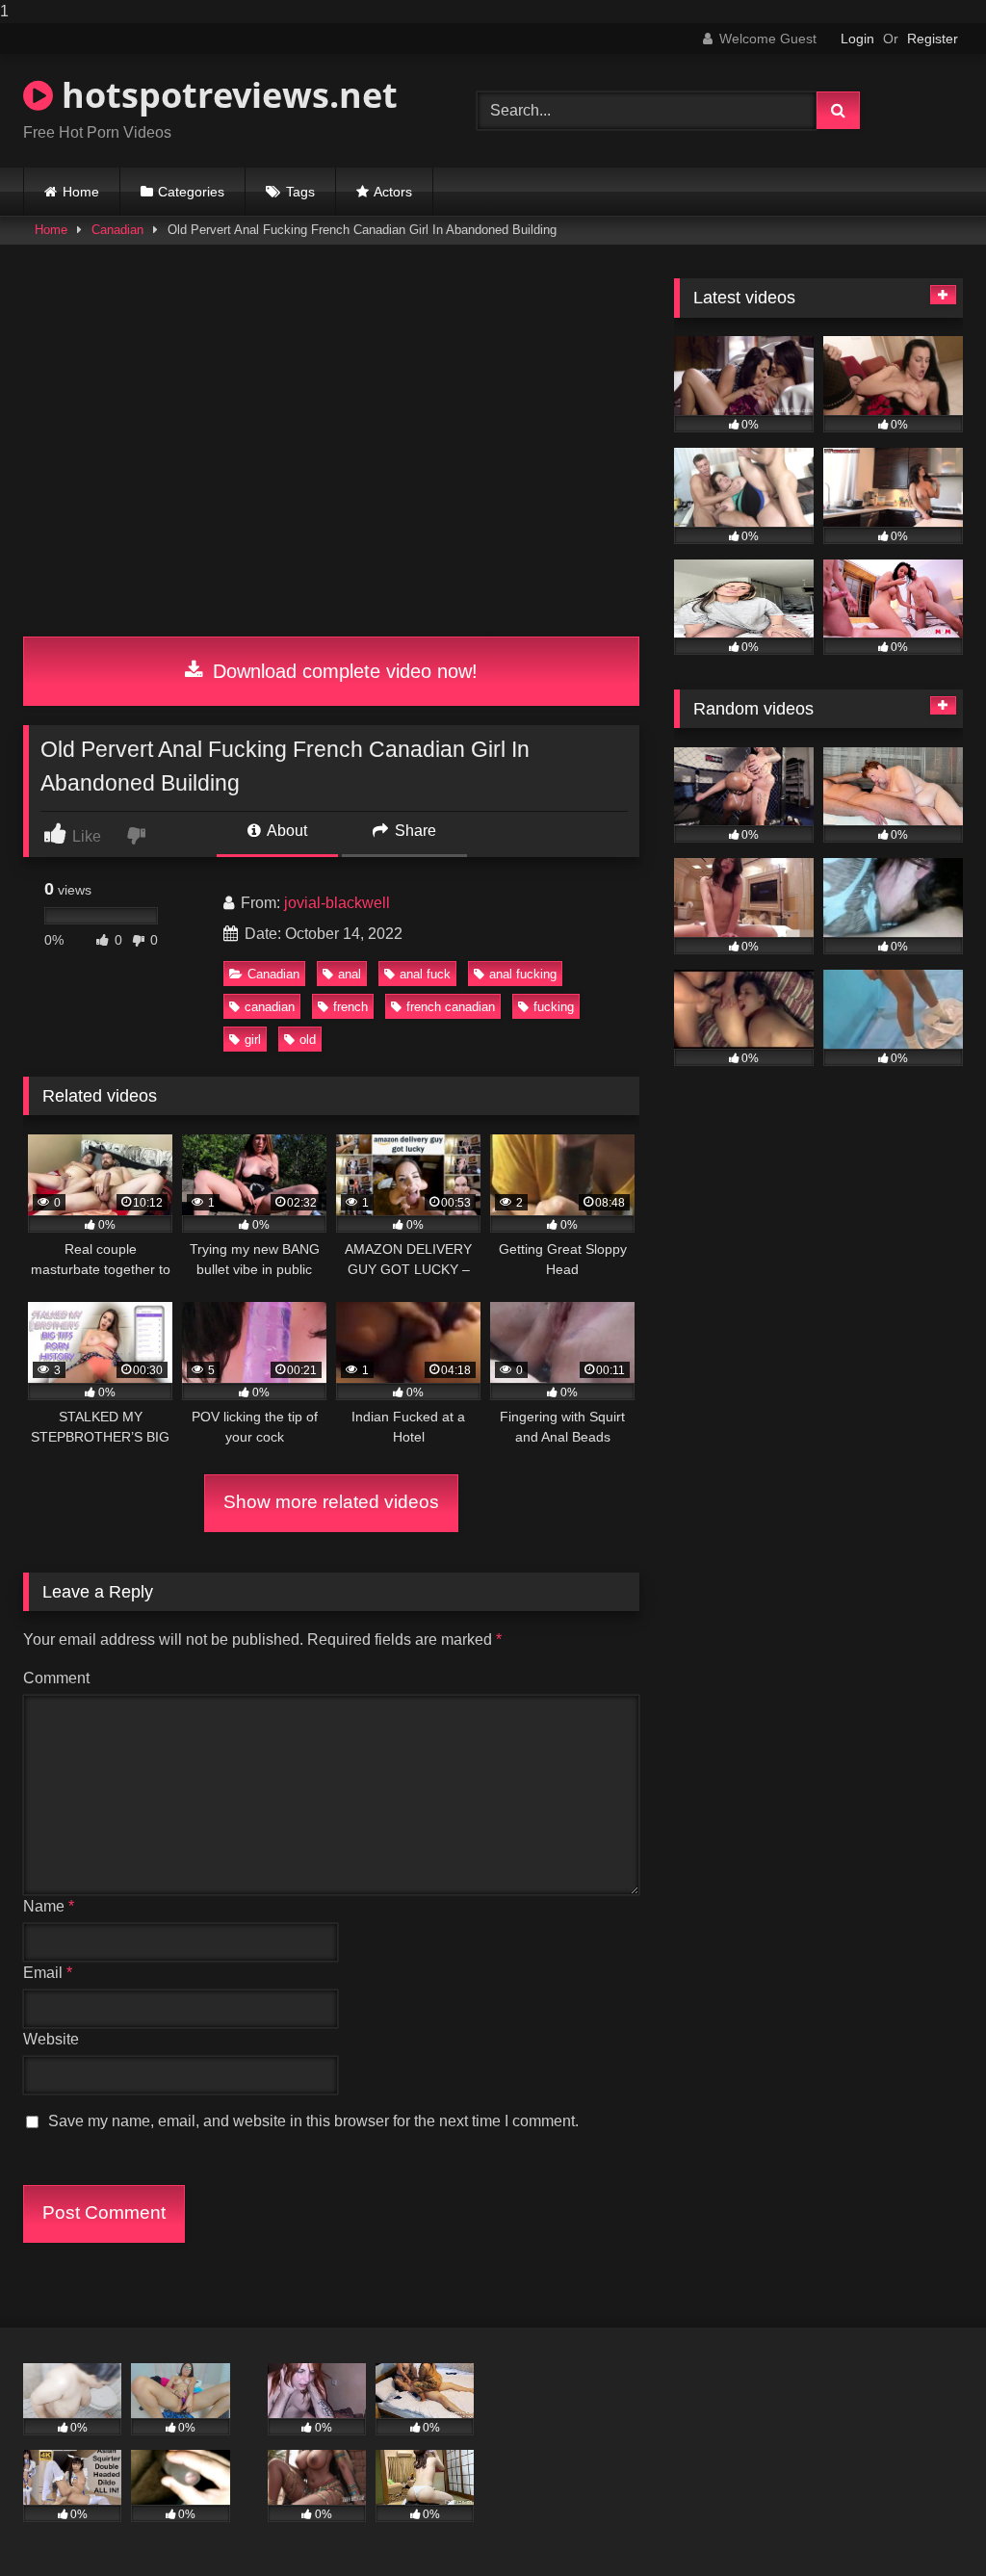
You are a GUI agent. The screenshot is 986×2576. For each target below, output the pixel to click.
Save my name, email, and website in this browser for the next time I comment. (313, 2121)
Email (48, 1973)
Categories (191, 192)
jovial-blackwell (337, 903)
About (285, 831)
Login (857, 39)
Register (933, 39)
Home (81, 192)
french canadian (451, 1007)
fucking (554, 1007)
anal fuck (425, 974)
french (350, 1007)
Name (49, 1906)
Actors (393, 192)
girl (253, 1040)
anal (350, 974)
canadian (270, 1007)
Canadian (117, 230)
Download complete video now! (342, 671)
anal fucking (523, 974)
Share (414, 831)
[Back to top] (926, 2523)
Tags (300, 192)
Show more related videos (331, 1502)
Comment (56, 1678)
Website (51, 2039)
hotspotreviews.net (225, 95)
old (308, 1040)
